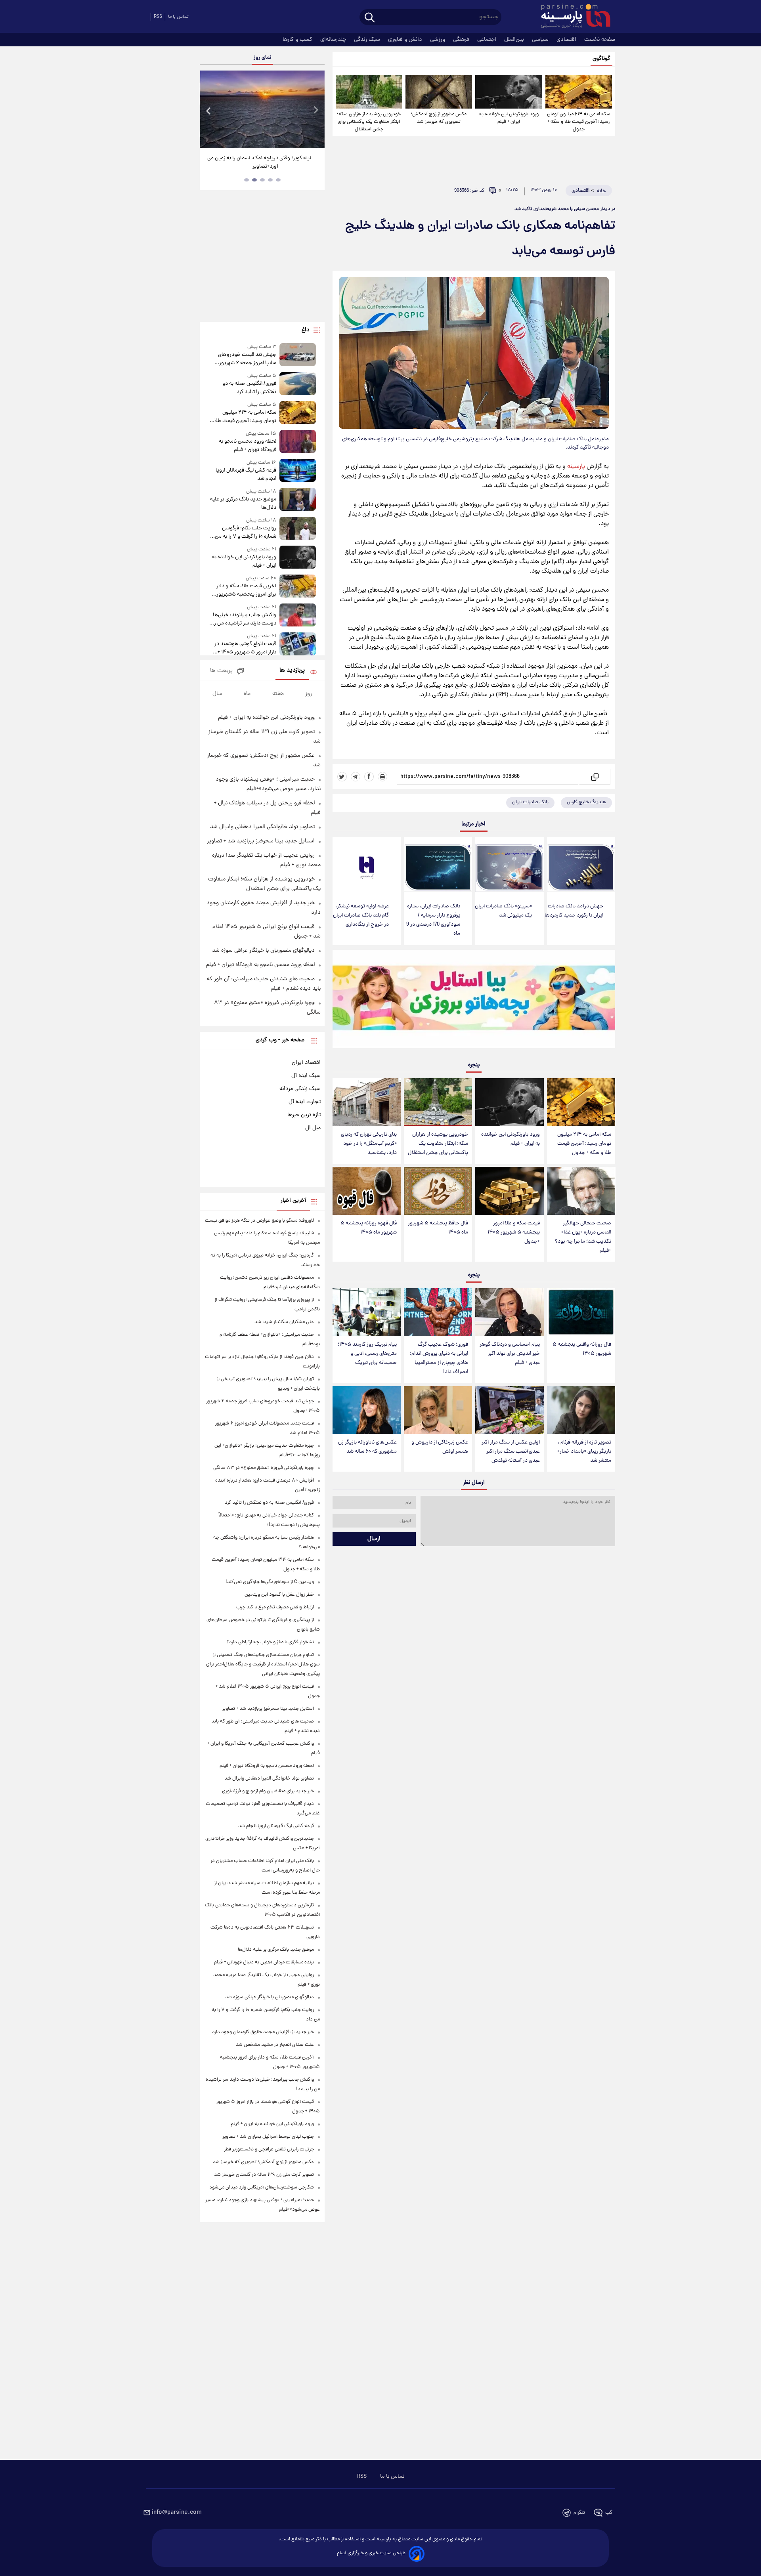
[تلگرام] (356, 777)
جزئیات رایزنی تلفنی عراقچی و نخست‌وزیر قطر (269, 2149)
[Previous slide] (209, 110)
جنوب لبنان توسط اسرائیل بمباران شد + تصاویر (268, 2137)
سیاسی (541, 40)
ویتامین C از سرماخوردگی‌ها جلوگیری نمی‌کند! (270, 1582)
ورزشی (438, 40)
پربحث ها (221, 671)
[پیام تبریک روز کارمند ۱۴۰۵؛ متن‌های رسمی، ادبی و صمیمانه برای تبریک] (367, 1312)
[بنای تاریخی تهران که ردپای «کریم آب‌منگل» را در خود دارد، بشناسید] (367, 1102)
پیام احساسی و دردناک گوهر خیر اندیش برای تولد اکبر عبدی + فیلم (510, 1354)
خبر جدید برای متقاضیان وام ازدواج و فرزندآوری (268, 1791)
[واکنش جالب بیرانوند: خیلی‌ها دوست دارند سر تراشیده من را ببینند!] (298, 616)
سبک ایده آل (306, 1076)
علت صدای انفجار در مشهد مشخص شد (275, 2045)
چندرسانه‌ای (334, 40)
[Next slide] (315, 110)
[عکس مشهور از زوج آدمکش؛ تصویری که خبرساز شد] (439, 92)
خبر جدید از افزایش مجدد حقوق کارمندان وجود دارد (263, 2032)
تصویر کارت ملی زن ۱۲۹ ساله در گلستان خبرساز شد (264, 2175)
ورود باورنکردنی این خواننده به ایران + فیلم (509, 118)
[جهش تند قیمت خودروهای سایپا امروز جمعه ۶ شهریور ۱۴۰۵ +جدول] (298, 355)
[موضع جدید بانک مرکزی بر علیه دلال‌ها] (298, 500)
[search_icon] (370, 18)
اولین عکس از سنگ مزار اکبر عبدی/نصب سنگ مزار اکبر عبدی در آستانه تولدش (511, 1452)
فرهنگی (462, 40)
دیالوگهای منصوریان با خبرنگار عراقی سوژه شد (263, 951)
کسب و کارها (298, 40)
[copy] (594, 777)
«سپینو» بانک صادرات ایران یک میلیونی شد (503, 911)
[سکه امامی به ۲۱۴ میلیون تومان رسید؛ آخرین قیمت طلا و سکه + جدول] (579, 92)
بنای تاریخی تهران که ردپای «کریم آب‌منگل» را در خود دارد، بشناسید (369, 1144)
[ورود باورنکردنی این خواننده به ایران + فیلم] (509, 92)
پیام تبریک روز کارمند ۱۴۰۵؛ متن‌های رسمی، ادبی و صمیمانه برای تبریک (367, 1354)
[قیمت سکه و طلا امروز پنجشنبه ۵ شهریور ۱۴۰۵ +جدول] (509, 1191)
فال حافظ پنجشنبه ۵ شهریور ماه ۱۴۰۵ (438, 1228)
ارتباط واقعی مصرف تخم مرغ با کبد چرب (275, 1607)
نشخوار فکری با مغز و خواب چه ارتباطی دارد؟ (270, 1642)
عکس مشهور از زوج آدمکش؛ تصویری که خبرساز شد (439, 118)
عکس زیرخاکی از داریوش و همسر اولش (440, 1447)
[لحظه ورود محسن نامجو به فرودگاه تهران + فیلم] (298, 442)
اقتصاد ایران (306, 1063)
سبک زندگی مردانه (300, 1089)
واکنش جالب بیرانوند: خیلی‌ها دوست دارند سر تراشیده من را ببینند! (244, 619)
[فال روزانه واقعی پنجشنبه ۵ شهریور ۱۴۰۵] (581, 1312)
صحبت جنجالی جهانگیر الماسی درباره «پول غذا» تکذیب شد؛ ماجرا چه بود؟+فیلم (583, 1237)
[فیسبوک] (369, 777)
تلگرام (579, 2513)
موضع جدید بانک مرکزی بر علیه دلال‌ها (243, 504)
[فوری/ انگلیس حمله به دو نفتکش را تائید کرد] (298, 384)
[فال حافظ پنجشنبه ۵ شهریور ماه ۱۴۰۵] (438, 1191)
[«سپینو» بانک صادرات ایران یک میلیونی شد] (509, 868)
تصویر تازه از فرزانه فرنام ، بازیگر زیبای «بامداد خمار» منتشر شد (584, 1452)
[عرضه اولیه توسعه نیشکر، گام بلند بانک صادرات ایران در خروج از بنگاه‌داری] (367, 868)
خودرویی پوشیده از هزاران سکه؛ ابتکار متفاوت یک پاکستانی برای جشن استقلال (369, 122)
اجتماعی (488, 40)
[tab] (278, 180)
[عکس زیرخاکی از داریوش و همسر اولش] (438, 1410)
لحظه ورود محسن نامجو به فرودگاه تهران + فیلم (247, 446)
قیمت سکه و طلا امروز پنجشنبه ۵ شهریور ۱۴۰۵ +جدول (514, 1233)
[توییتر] (342, 777)
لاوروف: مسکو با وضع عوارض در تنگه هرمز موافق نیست (259, 1221)
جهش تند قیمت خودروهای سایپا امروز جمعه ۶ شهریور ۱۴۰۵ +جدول (247, 359)
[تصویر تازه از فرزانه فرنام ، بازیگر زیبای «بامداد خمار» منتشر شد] (581, 1410)
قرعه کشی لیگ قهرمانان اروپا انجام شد (246, 475)
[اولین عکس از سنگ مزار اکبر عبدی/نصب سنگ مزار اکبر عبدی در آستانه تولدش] (509, 1410)
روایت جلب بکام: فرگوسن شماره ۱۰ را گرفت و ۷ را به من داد (245, 533)
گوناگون (601, 59)
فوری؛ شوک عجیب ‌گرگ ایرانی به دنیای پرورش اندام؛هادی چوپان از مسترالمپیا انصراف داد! (439, 1358)
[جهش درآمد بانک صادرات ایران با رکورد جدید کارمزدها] (581, 868)
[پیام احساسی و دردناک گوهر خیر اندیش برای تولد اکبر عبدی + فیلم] (509, 1312)
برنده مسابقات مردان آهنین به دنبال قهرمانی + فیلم (264, 1962)
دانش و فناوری (406, 40)
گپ (609, 2513)
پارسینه (576, 467)
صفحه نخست (600, 40)
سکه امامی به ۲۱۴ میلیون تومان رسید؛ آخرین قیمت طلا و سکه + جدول (579, 122)
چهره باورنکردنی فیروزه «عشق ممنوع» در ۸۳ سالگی (264, 1468)
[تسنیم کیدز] (474, 1001)
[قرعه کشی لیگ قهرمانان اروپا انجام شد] (298, 471)
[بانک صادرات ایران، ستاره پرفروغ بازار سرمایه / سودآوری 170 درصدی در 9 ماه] (438, 868)
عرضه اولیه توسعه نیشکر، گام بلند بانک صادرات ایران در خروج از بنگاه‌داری (361, 916)
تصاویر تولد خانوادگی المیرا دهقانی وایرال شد (262, 827)
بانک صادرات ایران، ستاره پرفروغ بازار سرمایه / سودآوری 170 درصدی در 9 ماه (433, 920)
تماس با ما (178, 17)
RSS (158, 17)
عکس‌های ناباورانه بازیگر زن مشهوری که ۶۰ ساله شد (367, 1447)
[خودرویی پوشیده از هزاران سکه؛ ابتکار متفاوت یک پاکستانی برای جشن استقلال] (369, 92)
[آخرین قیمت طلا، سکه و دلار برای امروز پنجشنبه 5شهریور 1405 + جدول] (298, 587)
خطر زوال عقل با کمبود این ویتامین (279, 1595)
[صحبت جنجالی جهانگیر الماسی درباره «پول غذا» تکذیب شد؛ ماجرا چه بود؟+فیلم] (581, 1191)
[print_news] (382, 777)
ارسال (374, 1539)
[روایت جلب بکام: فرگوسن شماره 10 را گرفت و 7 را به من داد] (298, 529)
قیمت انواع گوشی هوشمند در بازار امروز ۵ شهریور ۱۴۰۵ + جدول (245, 648)
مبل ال (313, 1128)
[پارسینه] (572, 17)
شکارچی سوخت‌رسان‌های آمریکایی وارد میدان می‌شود (262, 2187)
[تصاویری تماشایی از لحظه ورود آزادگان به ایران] (243, 109)
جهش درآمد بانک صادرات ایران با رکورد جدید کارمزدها (574, 911)
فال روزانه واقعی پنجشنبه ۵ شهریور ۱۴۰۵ (582, 1349)
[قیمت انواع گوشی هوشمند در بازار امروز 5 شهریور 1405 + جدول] (298, 644)
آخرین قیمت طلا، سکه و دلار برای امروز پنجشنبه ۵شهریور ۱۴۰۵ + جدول (246, 590)
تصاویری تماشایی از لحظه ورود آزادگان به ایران (243, 158)
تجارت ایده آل (305, 1102)
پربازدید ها (292, 671)
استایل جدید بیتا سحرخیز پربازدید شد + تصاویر (261, 841)
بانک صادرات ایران (530, 802)
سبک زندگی (368, 40)
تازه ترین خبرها (304, 1115)
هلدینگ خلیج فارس (586, 802)
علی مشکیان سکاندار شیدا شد (284, 1322)
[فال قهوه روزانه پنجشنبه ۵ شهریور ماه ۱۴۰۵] (367, 1191)
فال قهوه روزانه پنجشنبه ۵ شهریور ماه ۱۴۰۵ (369, 1228)
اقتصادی (567, 40)
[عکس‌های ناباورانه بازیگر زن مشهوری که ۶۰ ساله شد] (367, 1410)
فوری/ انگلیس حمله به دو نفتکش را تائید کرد (249, 388)
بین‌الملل (515, 40)
